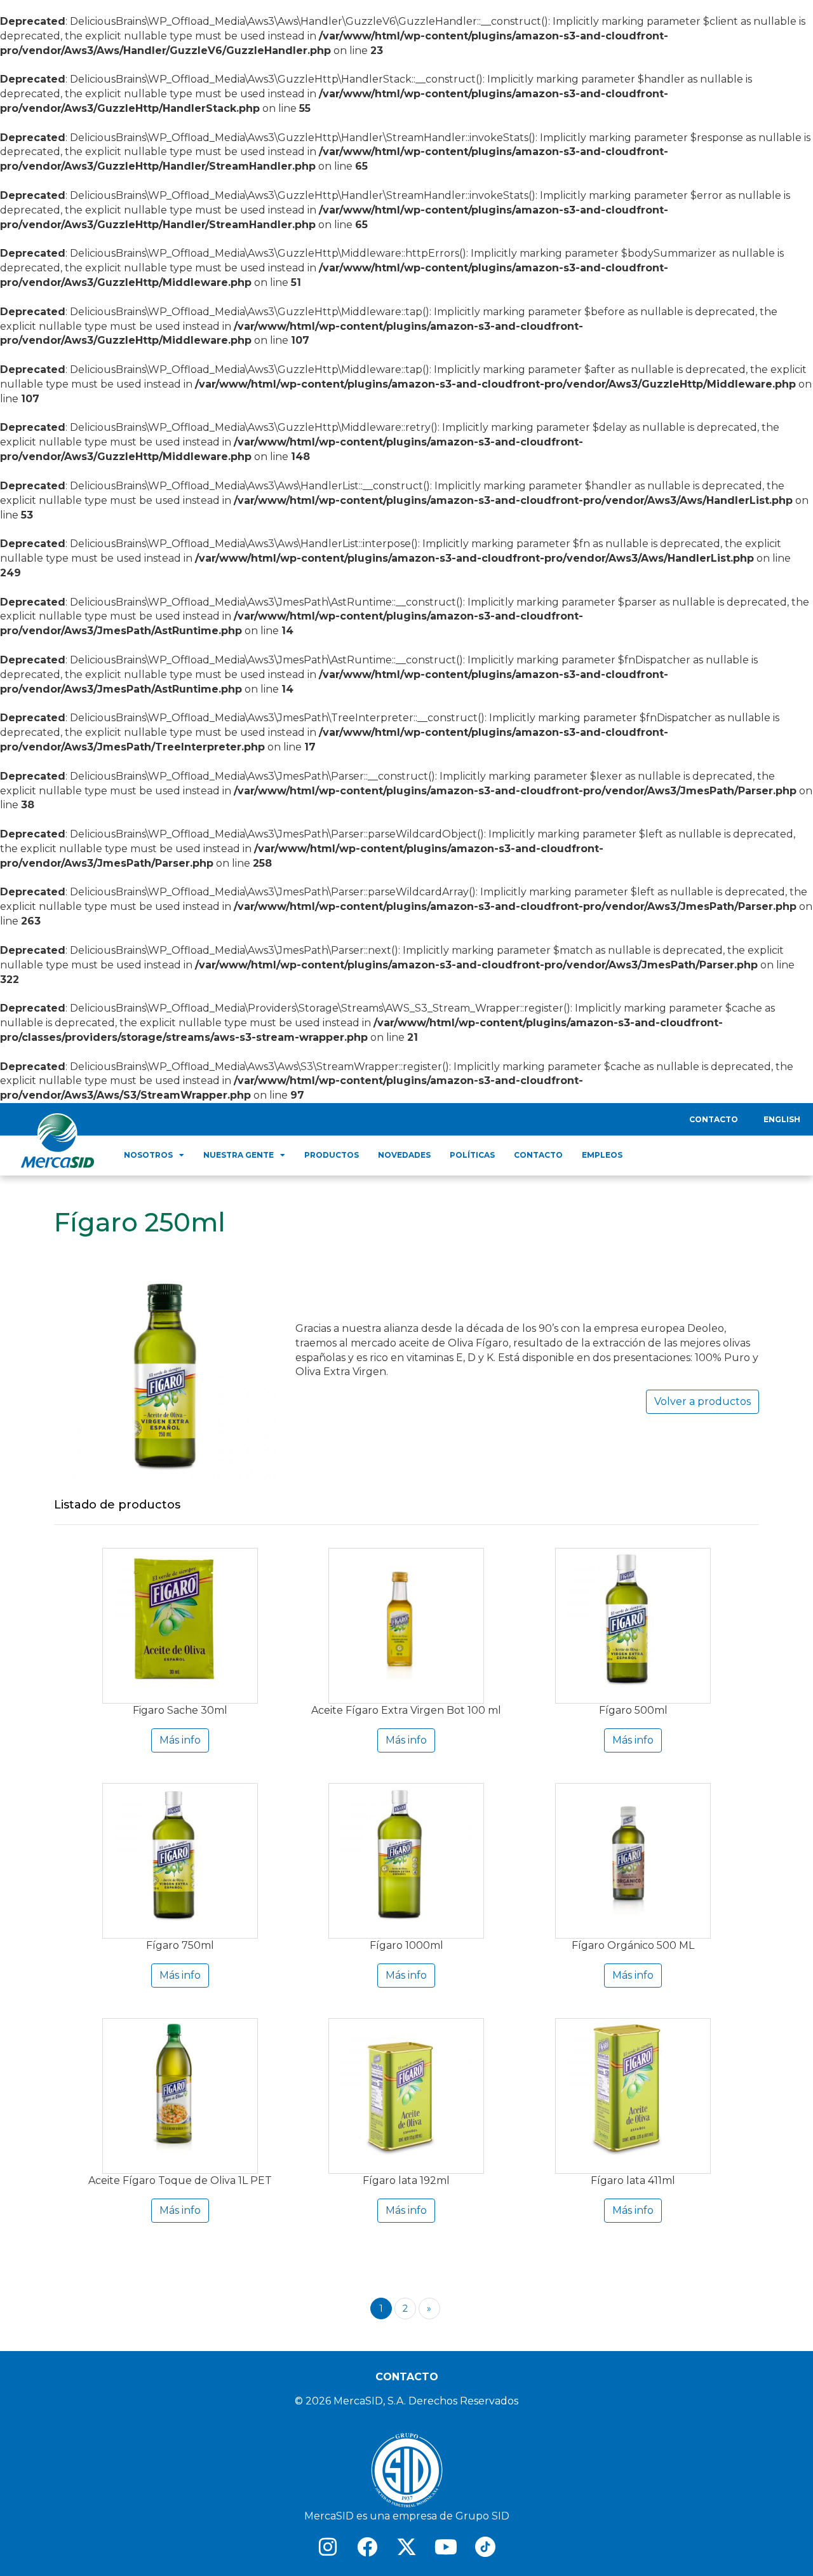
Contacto (714, 1119)
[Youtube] (446, 2547)
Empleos (602, 1155)
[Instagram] (328, 2547)
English (782, 1119)
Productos (332, 1155)
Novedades (404, 1155)
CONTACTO (407, 2377)
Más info (180, 1740)
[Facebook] (367, 2547)
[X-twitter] (406, 2547)
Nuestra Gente (239, 1155)
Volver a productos (702, 1401)
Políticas (472, 1155)
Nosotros (148, 1155)
